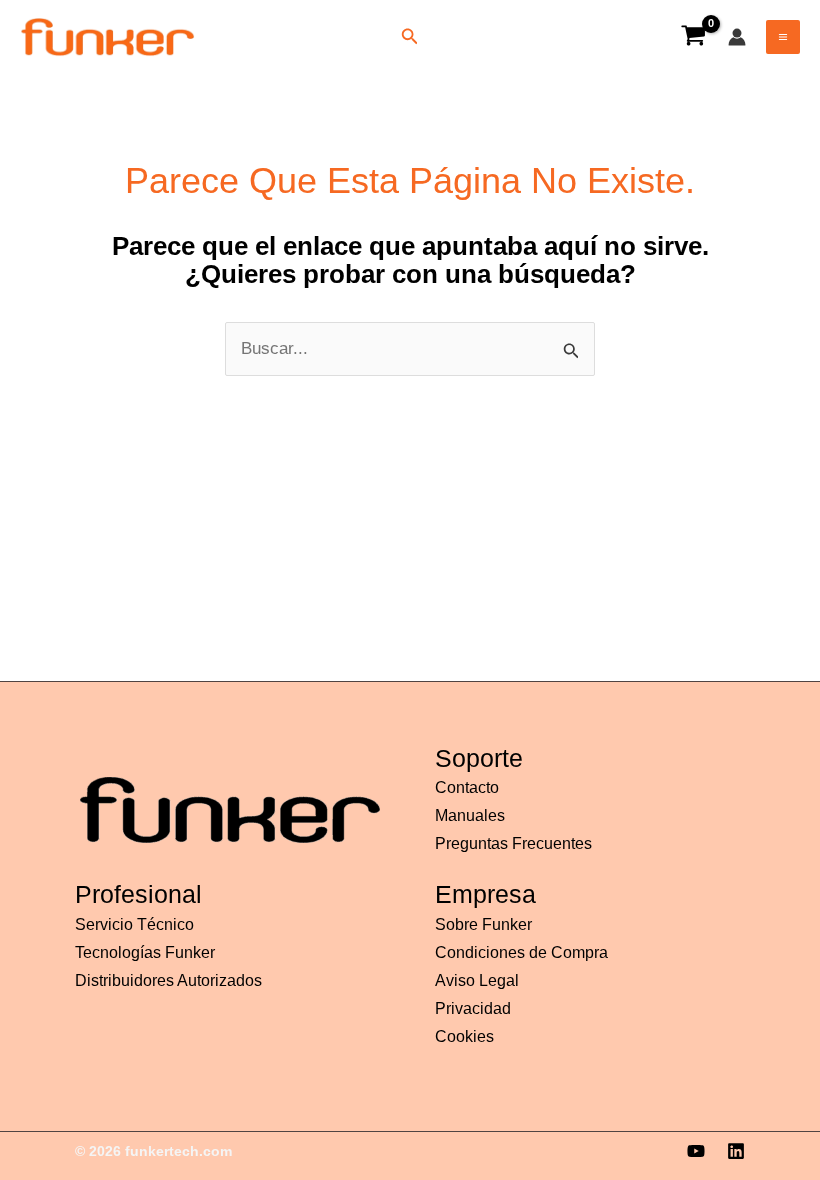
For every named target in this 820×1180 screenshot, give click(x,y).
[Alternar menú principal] (783, 37)
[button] (410, 37)
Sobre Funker (483, 924)
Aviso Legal (477, 980)
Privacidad (473, 1008)
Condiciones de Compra (521, 952)
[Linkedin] (736, 1151)
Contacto (467, 787)
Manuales (470, 815)
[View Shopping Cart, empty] (693, 37)
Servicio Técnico (134, 924)
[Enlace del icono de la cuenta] (737, 37)
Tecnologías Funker (145, 952)
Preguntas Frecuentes (513, 843)
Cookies (464, 1036)
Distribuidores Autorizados (168, 980)
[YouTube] (696, 1151)
